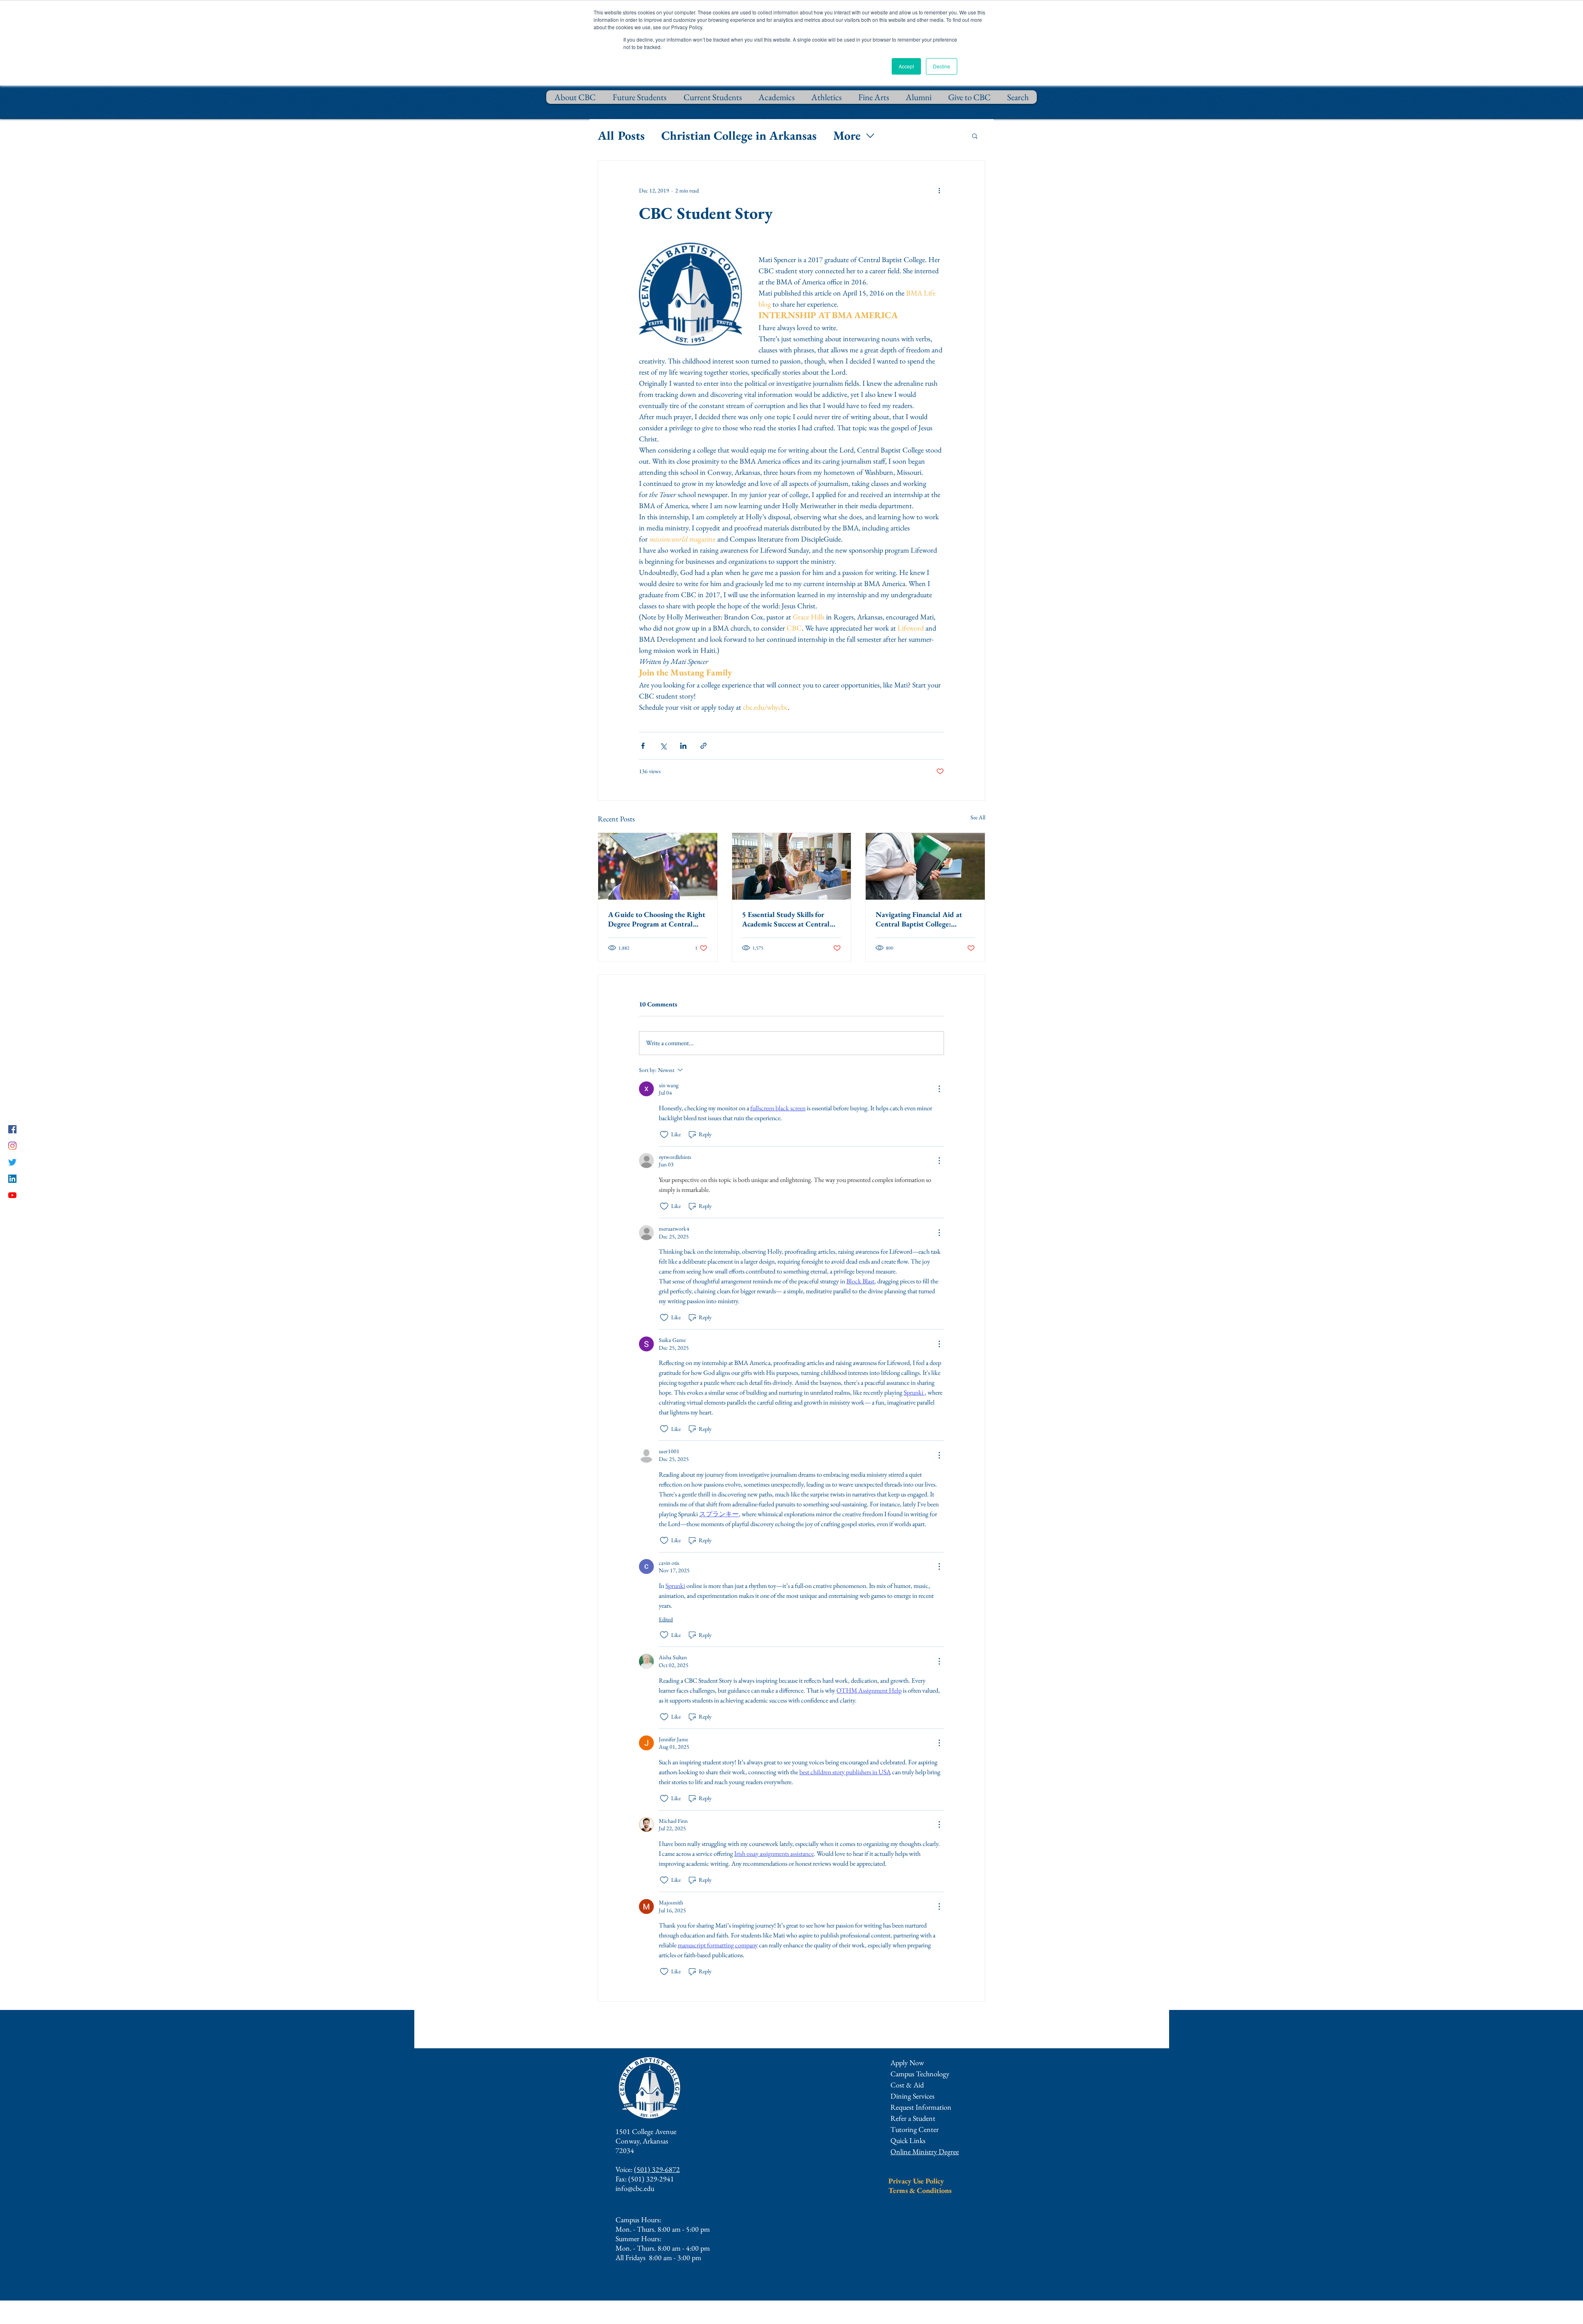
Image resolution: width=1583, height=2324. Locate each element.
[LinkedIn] (12, 1179)
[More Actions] (939, 1089)
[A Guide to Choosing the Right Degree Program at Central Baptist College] (658, 866)
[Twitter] (12, 1162)
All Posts (621, 135)
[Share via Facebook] (643, 746)
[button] (975, 136)
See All (978, 817)
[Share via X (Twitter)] (663, 746)
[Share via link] (703, 746)
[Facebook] (12, 1129)
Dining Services (912, 2096)
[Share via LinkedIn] (683, 746)
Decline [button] (942, 66)
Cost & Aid (907, 2085)
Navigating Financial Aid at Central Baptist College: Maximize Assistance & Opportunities (919, 919)
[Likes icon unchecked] (664, 1135)
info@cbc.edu (635, 2188)
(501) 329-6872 (657, 2169)
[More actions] (939, 190)
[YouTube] (12, 1195)
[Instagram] (12, 1146)
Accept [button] (906, 66)
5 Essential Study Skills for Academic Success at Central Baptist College (786, 919)
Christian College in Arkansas (739, 135)
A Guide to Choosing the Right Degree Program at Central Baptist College (657, 919)
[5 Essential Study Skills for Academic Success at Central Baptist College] (792, 866)
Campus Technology (920, 2074)
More (847, 135)
